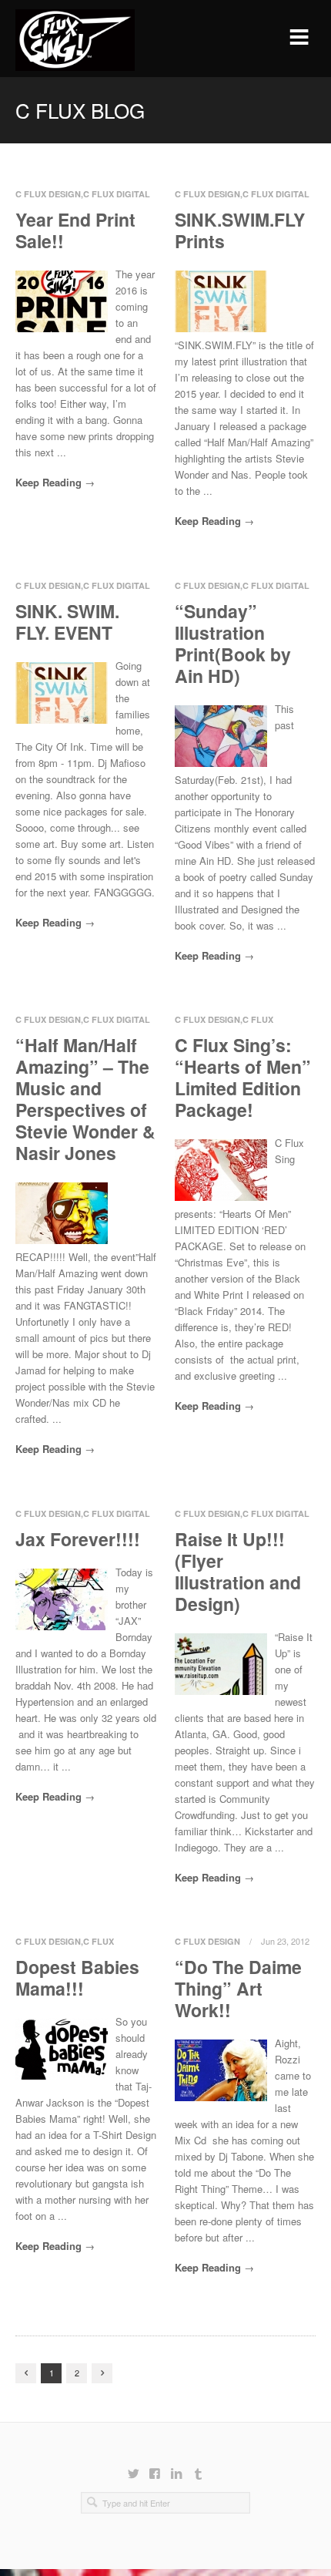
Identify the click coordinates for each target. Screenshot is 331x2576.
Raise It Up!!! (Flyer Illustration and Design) (238, 1571)
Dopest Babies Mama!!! (77, 1977)
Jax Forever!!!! (78, 1539)
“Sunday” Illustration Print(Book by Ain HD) (233, 643)
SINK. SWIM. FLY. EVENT (67, 622)
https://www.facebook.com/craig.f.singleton (155, 2467)
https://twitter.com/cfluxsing (133, 2467)
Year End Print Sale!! (75, 230)
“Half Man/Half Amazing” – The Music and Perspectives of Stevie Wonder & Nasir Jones (85, 1099)
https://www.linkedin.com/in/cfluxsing (176, 2467)
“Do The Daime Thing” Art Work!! (238, 1988)
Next (102, 2373)
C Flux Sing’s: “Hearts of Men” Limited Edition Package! (243, 1077)
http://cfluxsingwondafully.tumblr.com (198, 2467)
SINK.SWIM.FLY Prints (240, 230)
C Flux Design (48, 194)
